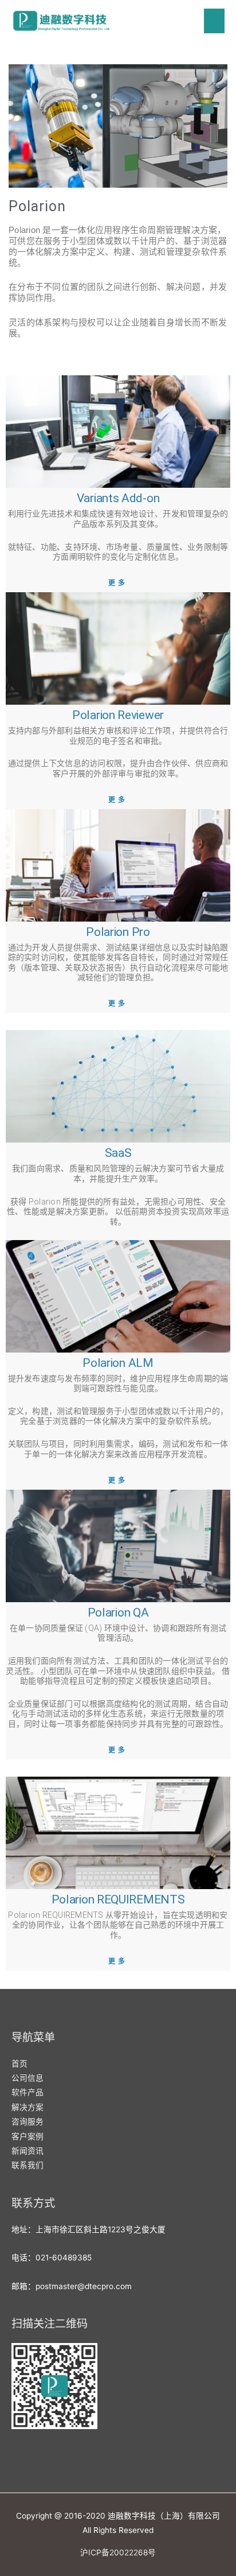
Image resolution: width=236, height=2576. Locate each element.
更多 (118, 583)
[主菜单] (215, 21)
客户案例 (27, 2136)
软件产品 (27, 2092)
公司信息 (27, 2078)
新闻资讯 (27, 2151)
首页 (19, 2064)
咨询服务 (27, 2122)
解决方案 (27, 2107)
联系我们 (27, 2165)
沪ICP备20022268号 (118, 2552)
